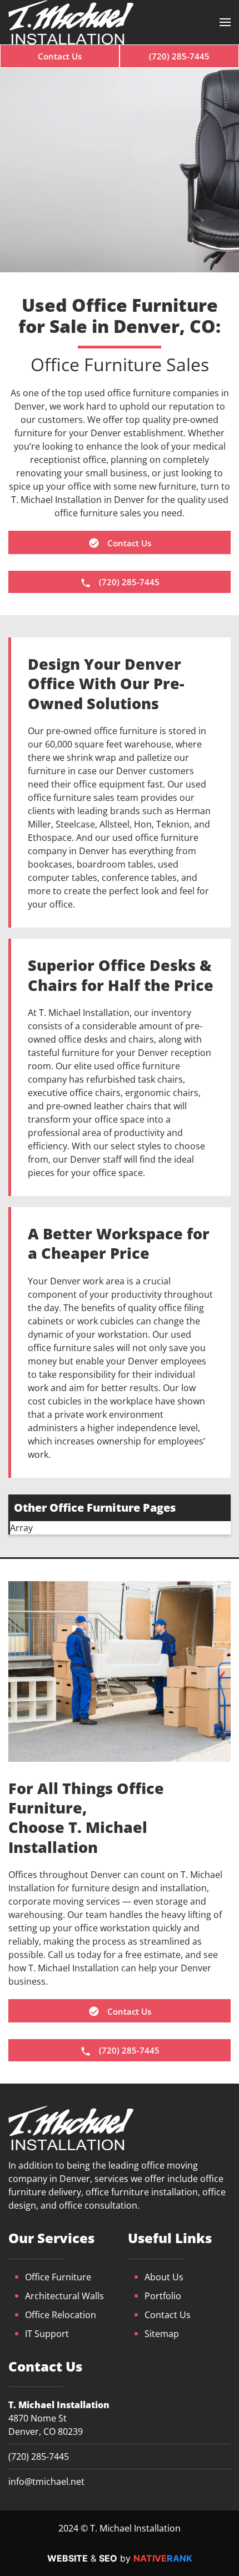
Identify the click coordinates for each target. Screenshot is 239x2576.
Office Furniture (58, 2277)
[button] (225, 22)
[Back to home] (71, 22)
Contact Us (168, 2315)
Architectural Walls (64, 2296)
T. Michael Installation (59, 2405)
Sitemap (162, 2334)
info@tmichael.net (46, 2482)
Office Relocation (61, 2315)
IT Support (47, 2334)
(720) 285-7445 (39, 2457)
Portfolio (163, 2296)
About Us (164, 2277)
